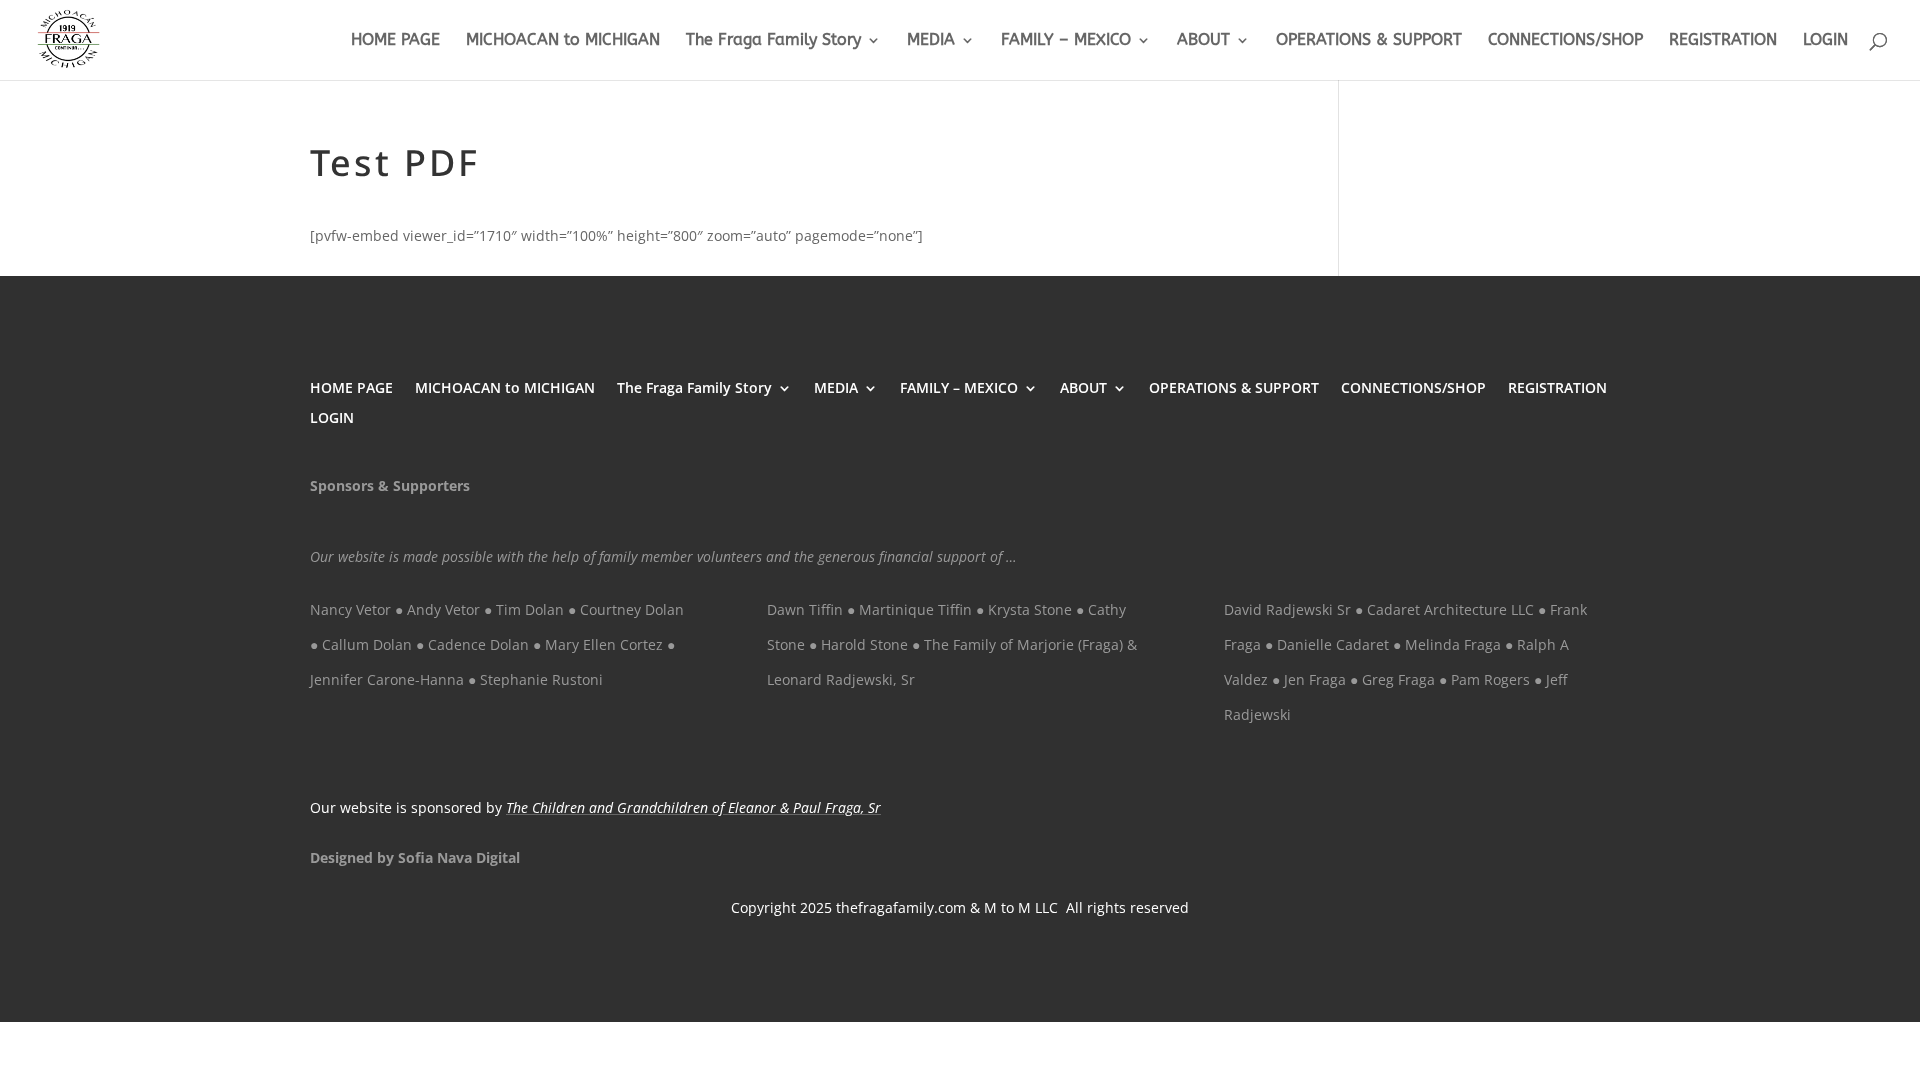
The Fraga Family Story (773, 41)
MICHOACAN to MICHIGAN (563, 41)
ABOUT (1203, 41)
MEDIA (931, 41)
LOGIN (1825, 41)
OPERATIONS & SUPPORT (1369, 41)
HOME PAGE (395, 41)
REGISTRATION (1723, 41)
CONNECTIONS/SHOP (1565, 41)
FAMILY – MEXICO (1066, 41)
